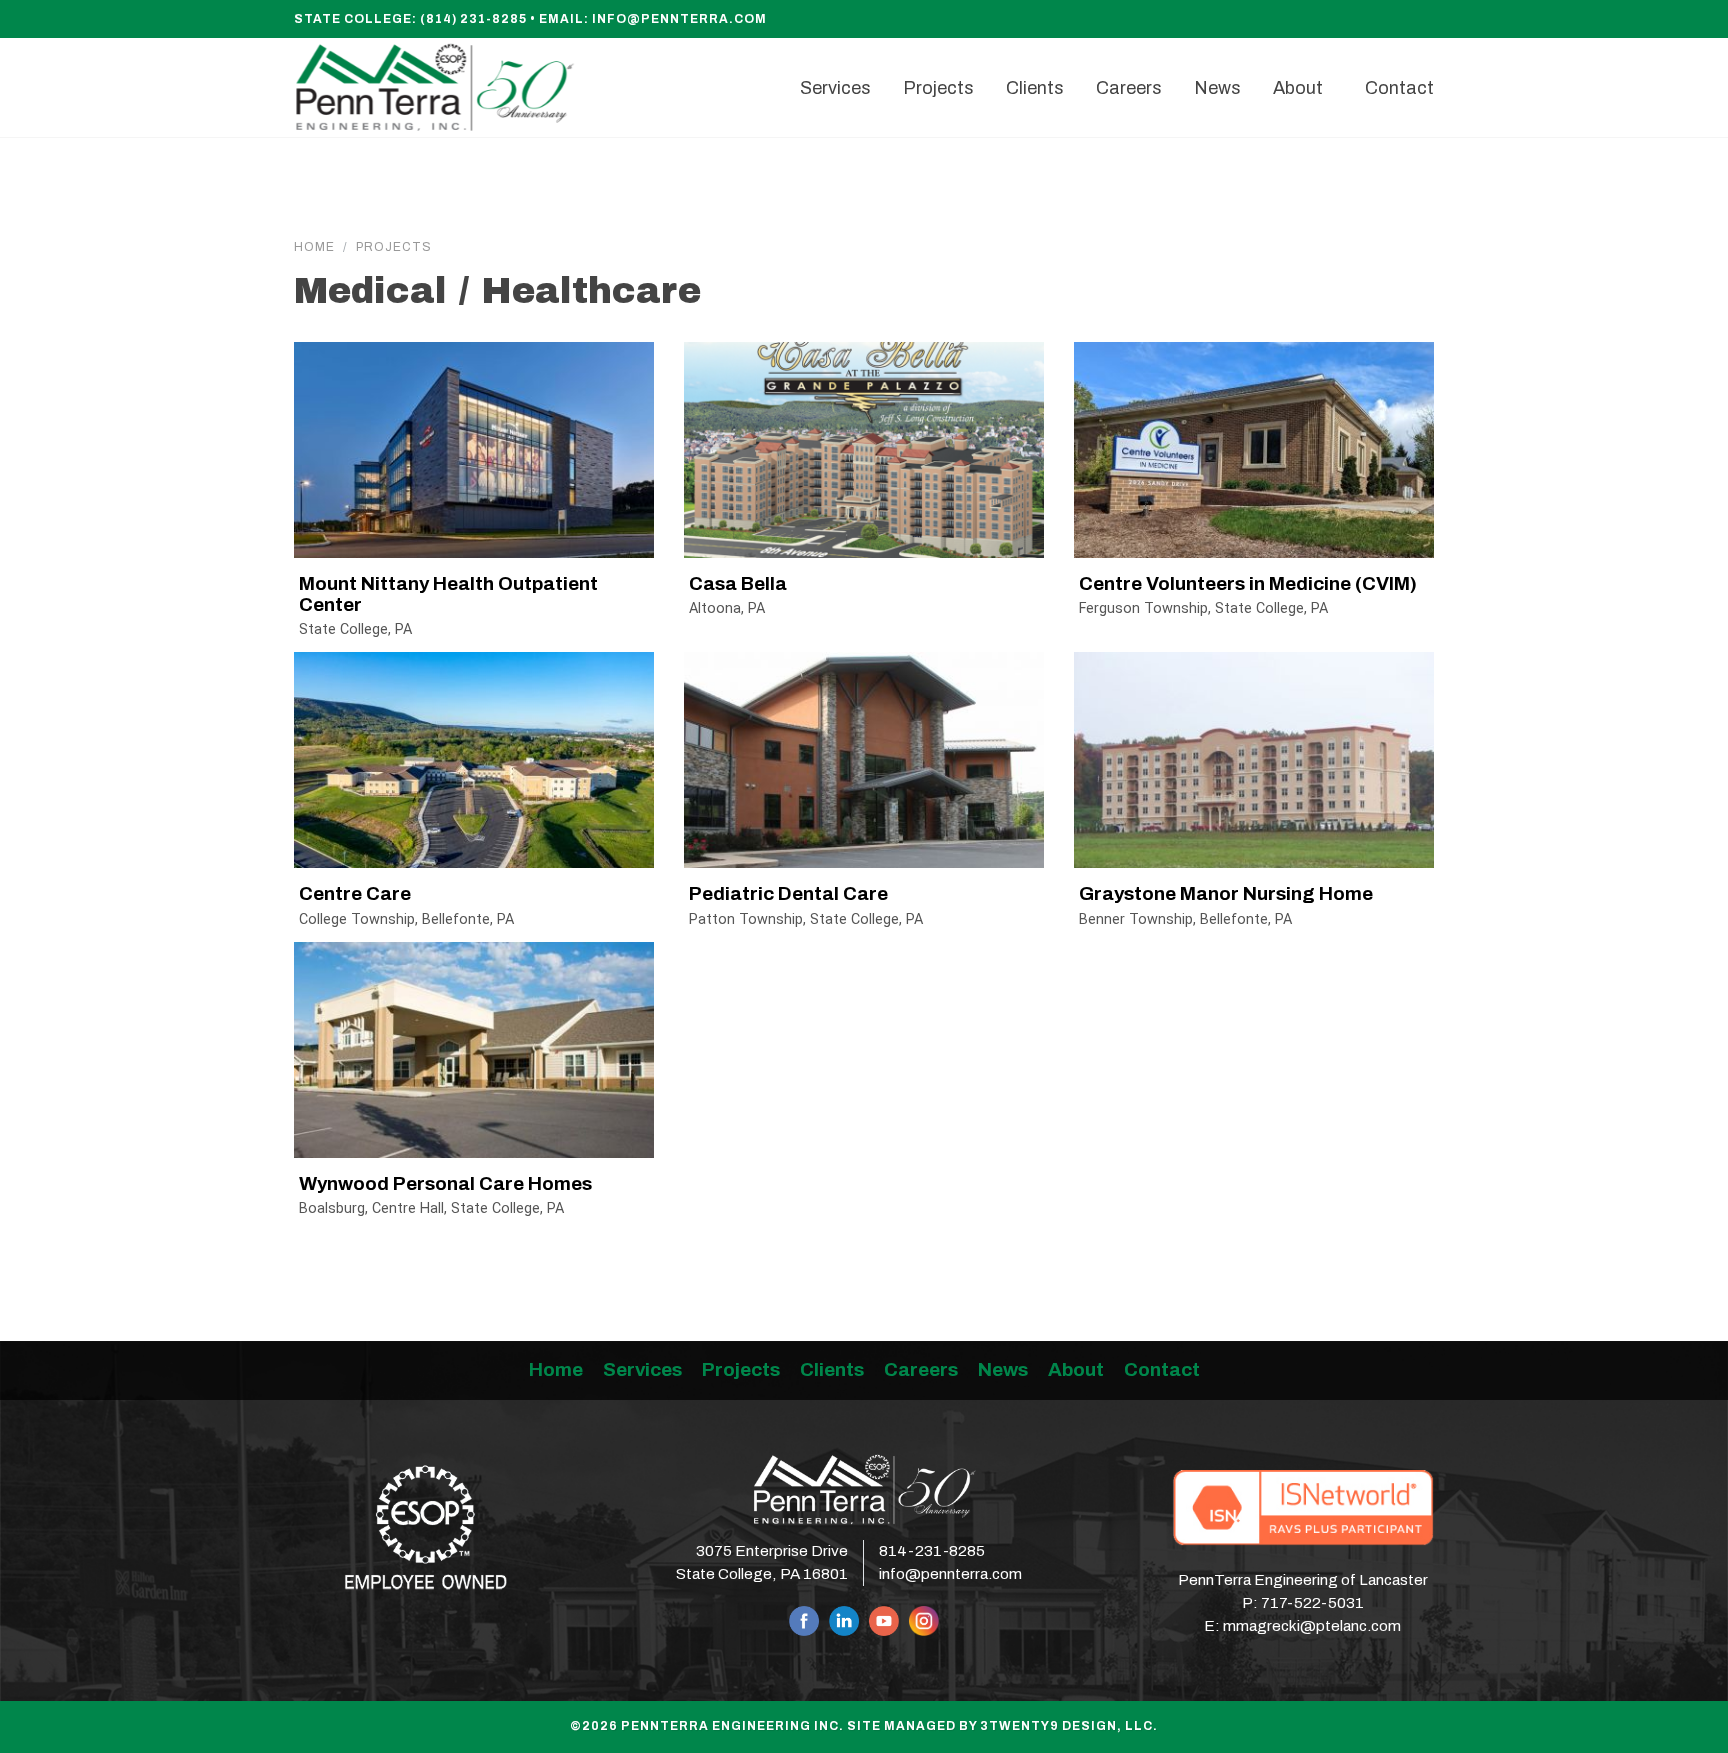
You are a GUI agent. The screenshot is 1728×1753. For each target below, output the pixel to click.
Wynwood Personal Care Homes (445, 1183)
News (1003, 1369)
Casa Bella (738, 583)
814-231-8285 (932, 1551)
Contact (1162, 1369)
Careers (921, 1369)
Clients (832, 1369)
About (1076, 1369)
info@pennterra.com (679, 19)
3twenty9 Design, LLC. (1069, 1726)
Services (642, 1369)
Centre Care (355, 893)
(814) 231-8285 (473, 19)
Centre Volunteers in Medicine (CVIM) (1248, 583)
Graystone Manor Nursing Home (1226, 893)
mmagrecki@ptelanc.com (1312, 1626)
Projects (394, 247)
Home (314, 247)
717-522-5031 (1312, 1603)
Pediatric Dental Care (788, 893)
